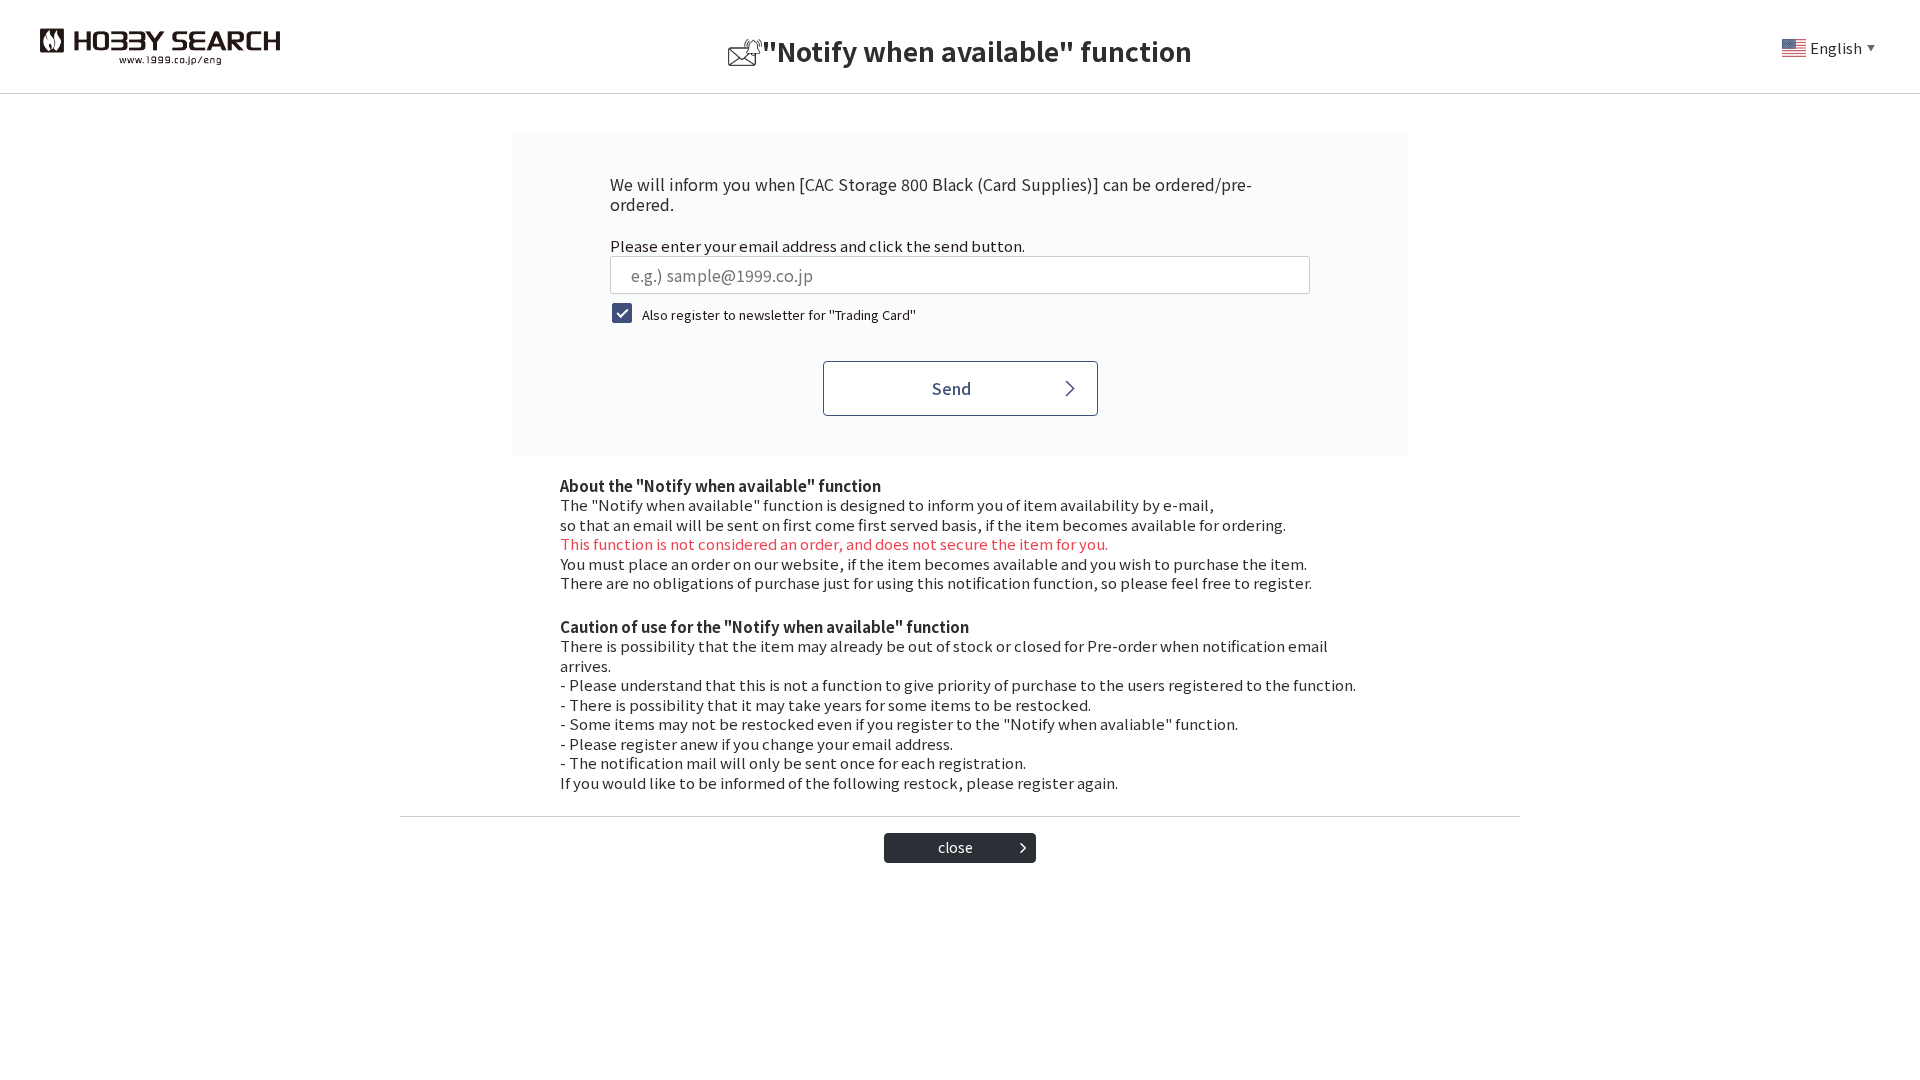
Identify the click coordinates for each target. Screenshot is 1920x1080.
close (955, 847)
